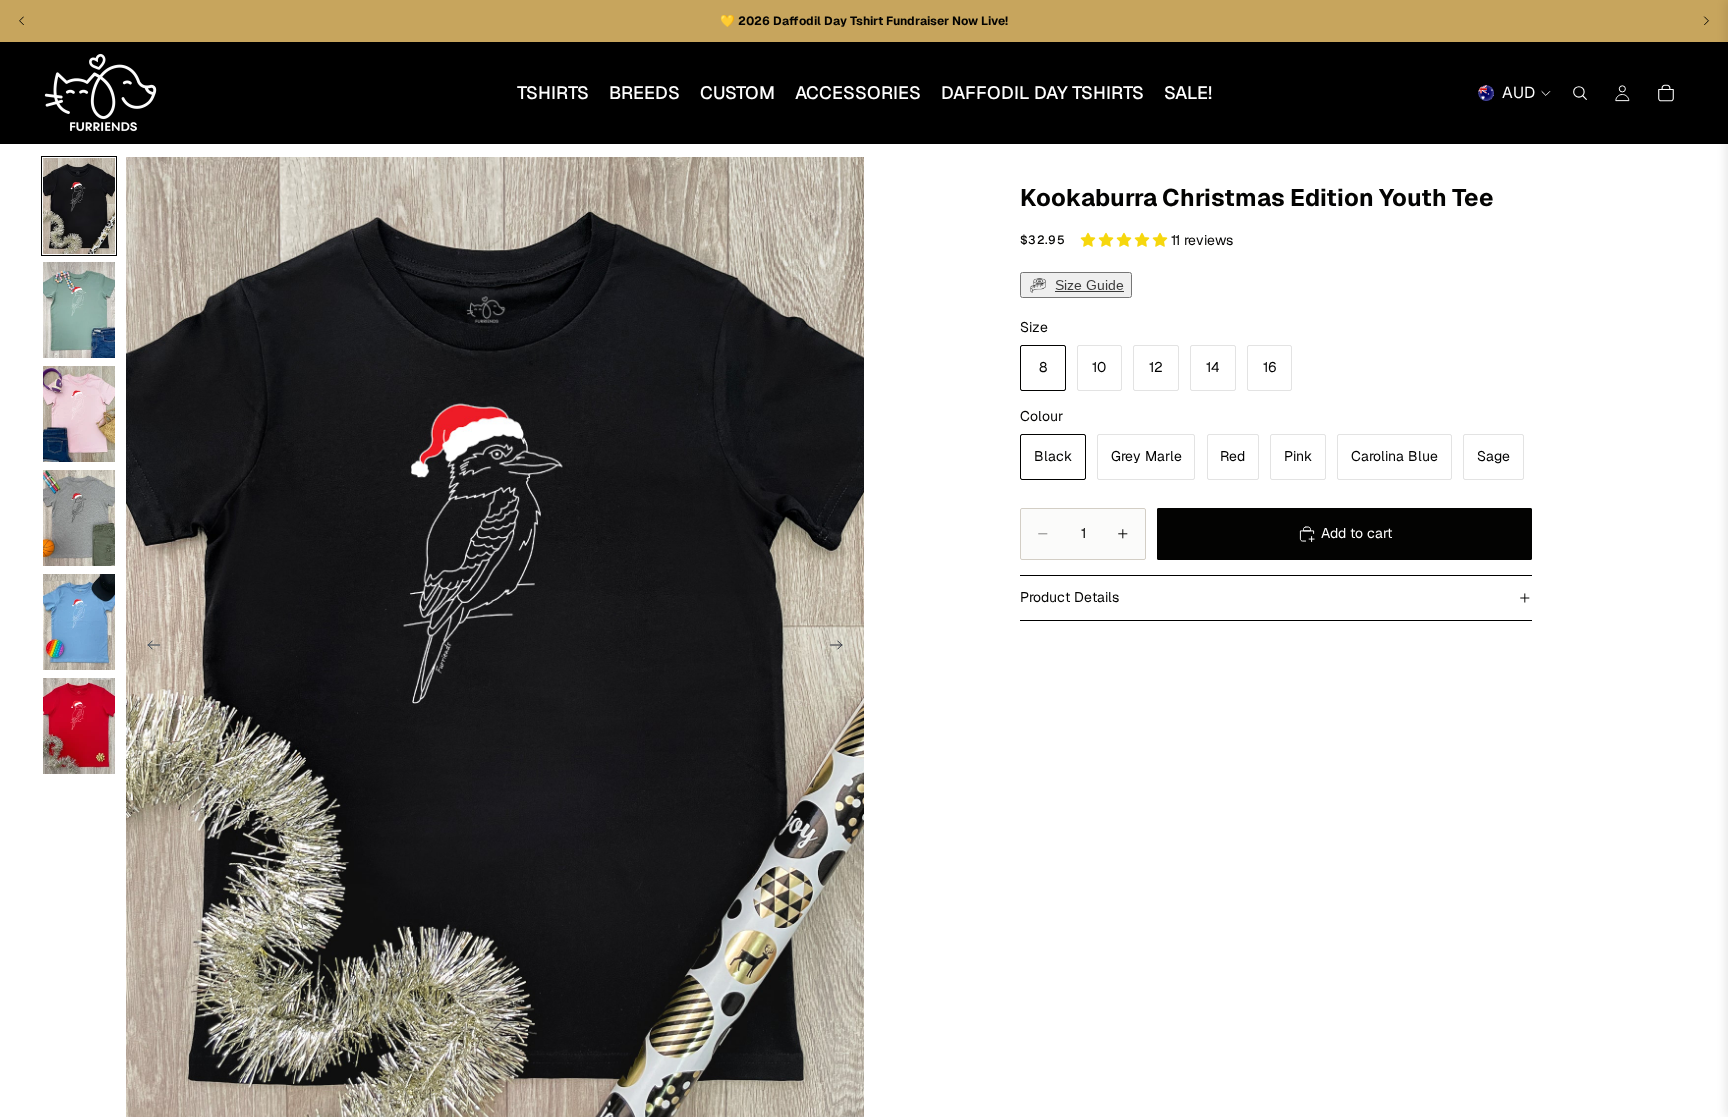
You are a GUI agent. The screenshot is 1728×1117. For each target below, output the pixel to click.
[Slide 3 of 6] (79, 414)
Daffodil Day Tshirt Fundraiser (862, 21)
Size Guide (1089, 285)
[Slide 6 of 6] (79, 726)
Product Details (1069, 597)
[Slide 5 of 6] (79, 622)
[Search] (1580, 93)
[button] (1126, 240)
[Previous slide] (148, 648)
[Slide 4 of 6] (79, 518)
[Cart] (1666, 93)
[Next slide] (842, 648)
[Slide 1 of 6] (79, 206)
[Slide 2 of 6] (79, 310)
